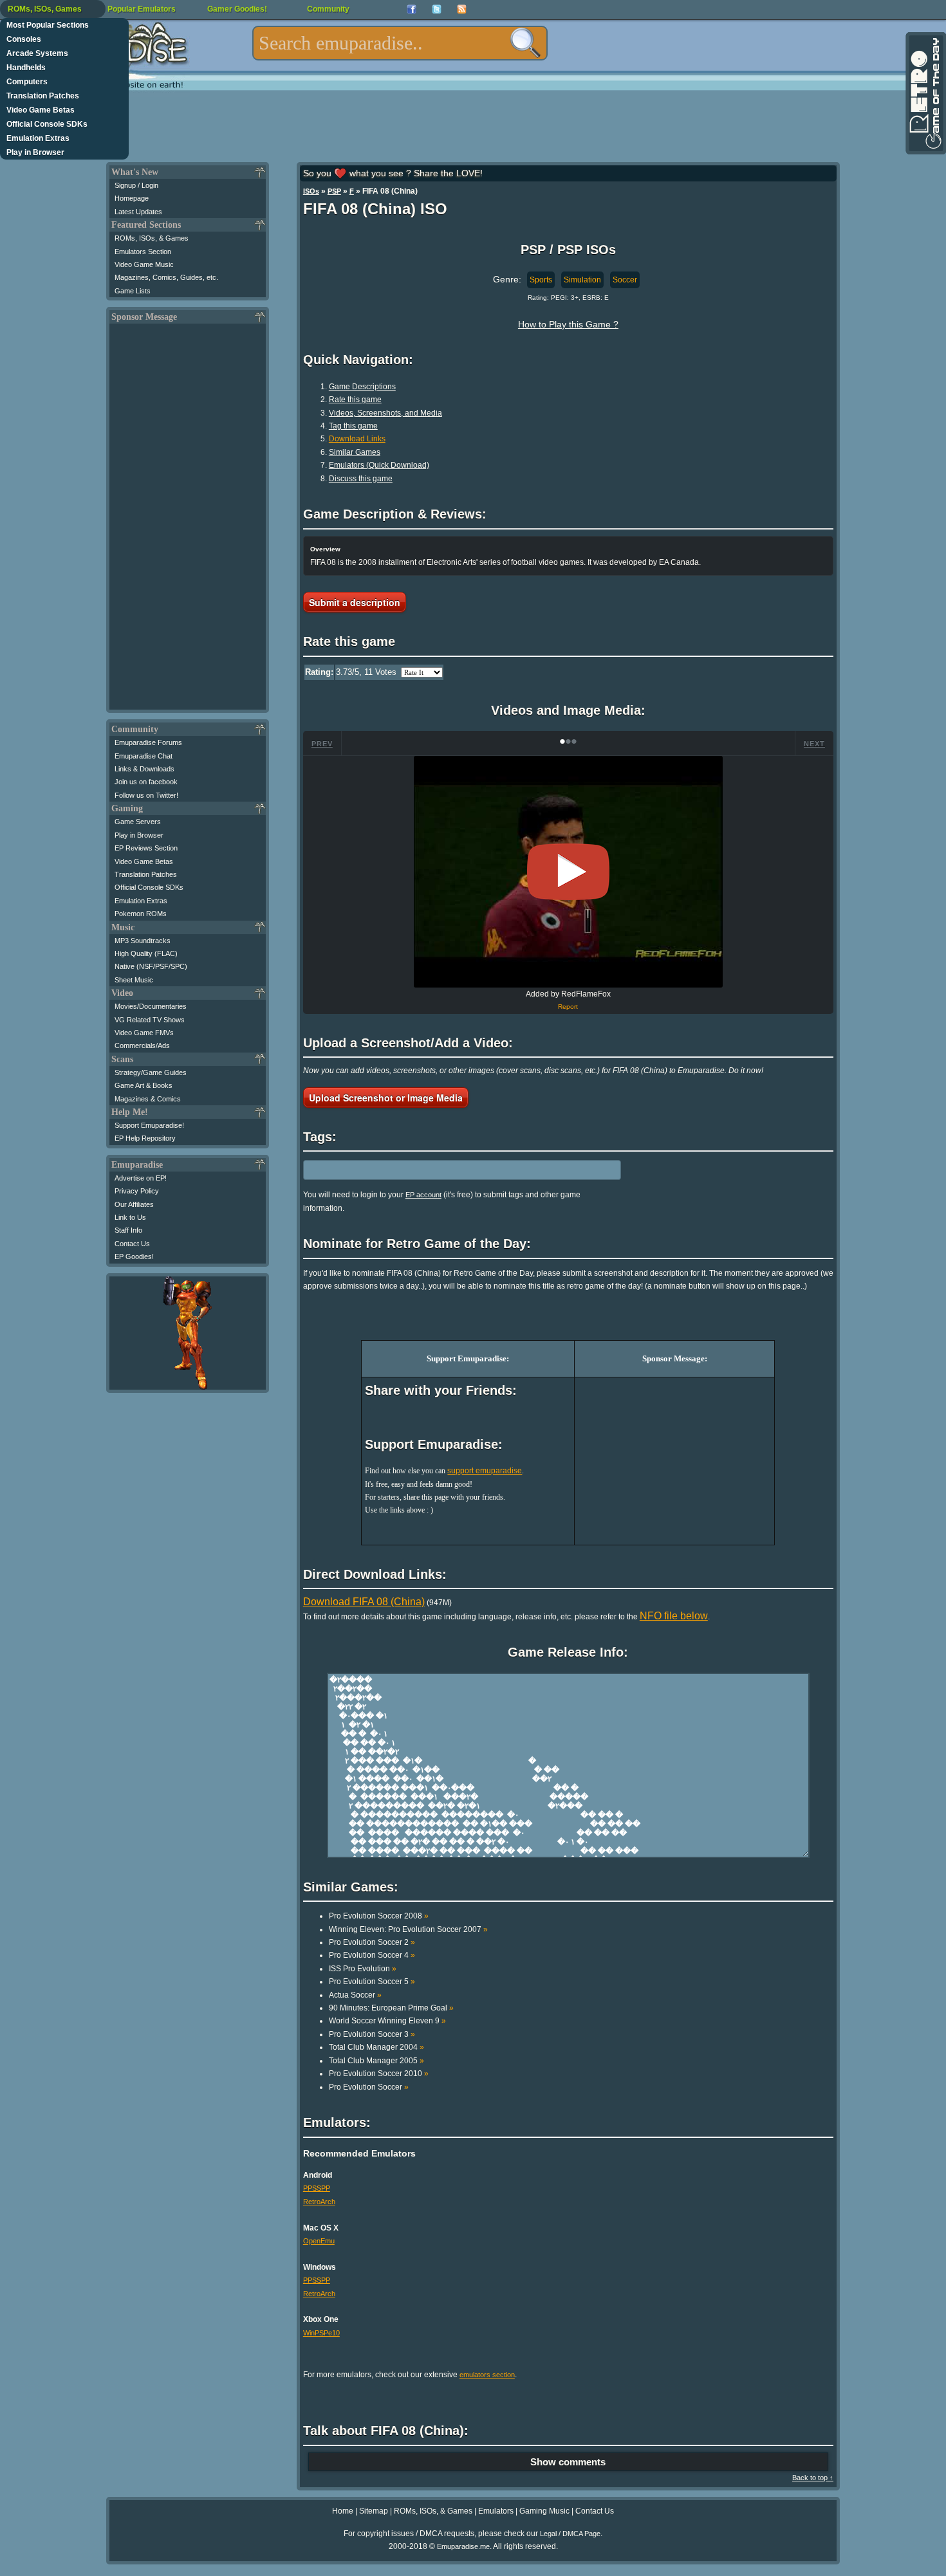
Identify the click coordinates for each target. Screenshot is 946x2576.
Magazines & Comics (148, 1099)
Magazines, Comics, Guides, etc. (166, 277)
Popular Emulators (142, 9)
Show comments (568, 2462)
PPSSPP (317, 2188)
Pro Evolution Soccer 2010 (379, 2074)
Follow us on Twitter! (146, 795)
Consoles (24, 39)
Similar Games (355, 452)
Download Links (357, 439)
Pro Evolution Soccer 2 (372, 1942)
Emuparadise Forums (148, 742)
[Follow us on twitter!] (437, 9)
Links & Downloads (144, 769)
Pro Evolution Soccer (369, 2087)
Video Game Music (144, 264)
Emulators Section (143, 252)
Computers (27, 82)
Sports (541, 280)
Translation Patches (43, 96)
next (814, 744)
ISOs (311, 191)
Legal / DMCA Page (570, 2534)
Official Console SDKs (47, 124)
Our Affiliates (134, 1204)
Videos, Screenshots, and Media (385, 413)
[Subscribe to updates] (462, 9)
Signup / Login (136, 185)
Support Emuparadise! (149, 1125)
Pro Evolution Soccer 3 (372, 2034)
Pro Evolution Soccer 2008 (379, 1916)
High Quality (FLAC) (146, 953)
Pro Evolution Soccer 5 (372, 1982)
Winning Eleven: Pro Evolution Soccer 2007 (408, 1929)
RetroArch (319, 2202)
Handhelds (26, 68)
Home (343, 2511)
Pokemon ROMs (141, 914)
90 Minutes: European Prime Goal (391, 2008)
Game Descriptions (362, 387)
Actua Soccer (355, 1995)
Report (568, 1007)
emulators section (487, 2375)
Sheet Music (134, 980)
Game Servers (138, 822)
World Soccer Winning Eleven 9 (387, 2021)
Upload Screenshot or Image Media (386, 1098)
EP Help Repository (145, 1138)
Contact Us (132, 1244)
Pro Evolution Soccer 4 (372, 1955)
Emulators (496, 2511)
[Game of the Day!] (925, 93)
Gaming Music (544, 2511)
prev (322, 744)
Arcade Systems (37, 53)
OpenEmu (319, 2241)
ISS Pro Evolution (363, 1969)
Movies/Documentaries (151, 1006)
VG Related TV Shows (150, 1020)
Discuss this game (361, 479)
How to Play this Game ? (568, 324)
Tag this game (353, 426)
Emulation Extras (38, 138)
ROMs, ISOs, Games (45, 9)
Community (328, 9)
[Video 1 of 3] (568, 872)
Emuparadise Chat (144, 756)
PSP (334, 191)
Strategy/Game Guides (151, 1072)
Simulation (582, 280)
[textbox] (400, 43)
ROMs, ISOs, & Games (152, 238)
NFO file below (674, 1616)
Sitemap (374, 2511)
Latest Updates (138, 212)
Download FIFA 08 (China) (364, 1602)
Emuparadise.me (463, 2546)
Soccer (625, 280)
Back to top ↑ (813, 2478)
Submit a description (355, 602)
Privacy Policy (137, 1191)
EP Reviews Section (146, 848)
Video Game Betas (41, 110)
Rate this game (355, 400)
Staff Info (128, 1230)
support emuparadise (485, 1471)
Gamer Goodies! (237, 9)
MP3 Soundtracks (143, 941)
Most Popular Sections (48, 25)
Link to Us (130, 1217)
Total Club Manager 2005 (376, 2061)
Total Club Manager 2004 (376, 2047)
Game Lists (133, 291)
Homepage (132, 198)
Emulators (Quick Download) (379, 465)
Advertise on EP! (141, 1178)
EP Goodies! (134, 1256)
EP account (423, 1195)
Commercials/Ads (142, 1045)
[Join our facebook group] (412, 9)
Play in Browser (35, 152)
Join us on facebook (146, 782)
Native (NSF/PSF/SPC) (151, 966)
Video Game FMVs (144, 1033)
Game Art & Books (144, 1085)
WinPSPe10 (321, 2333)
